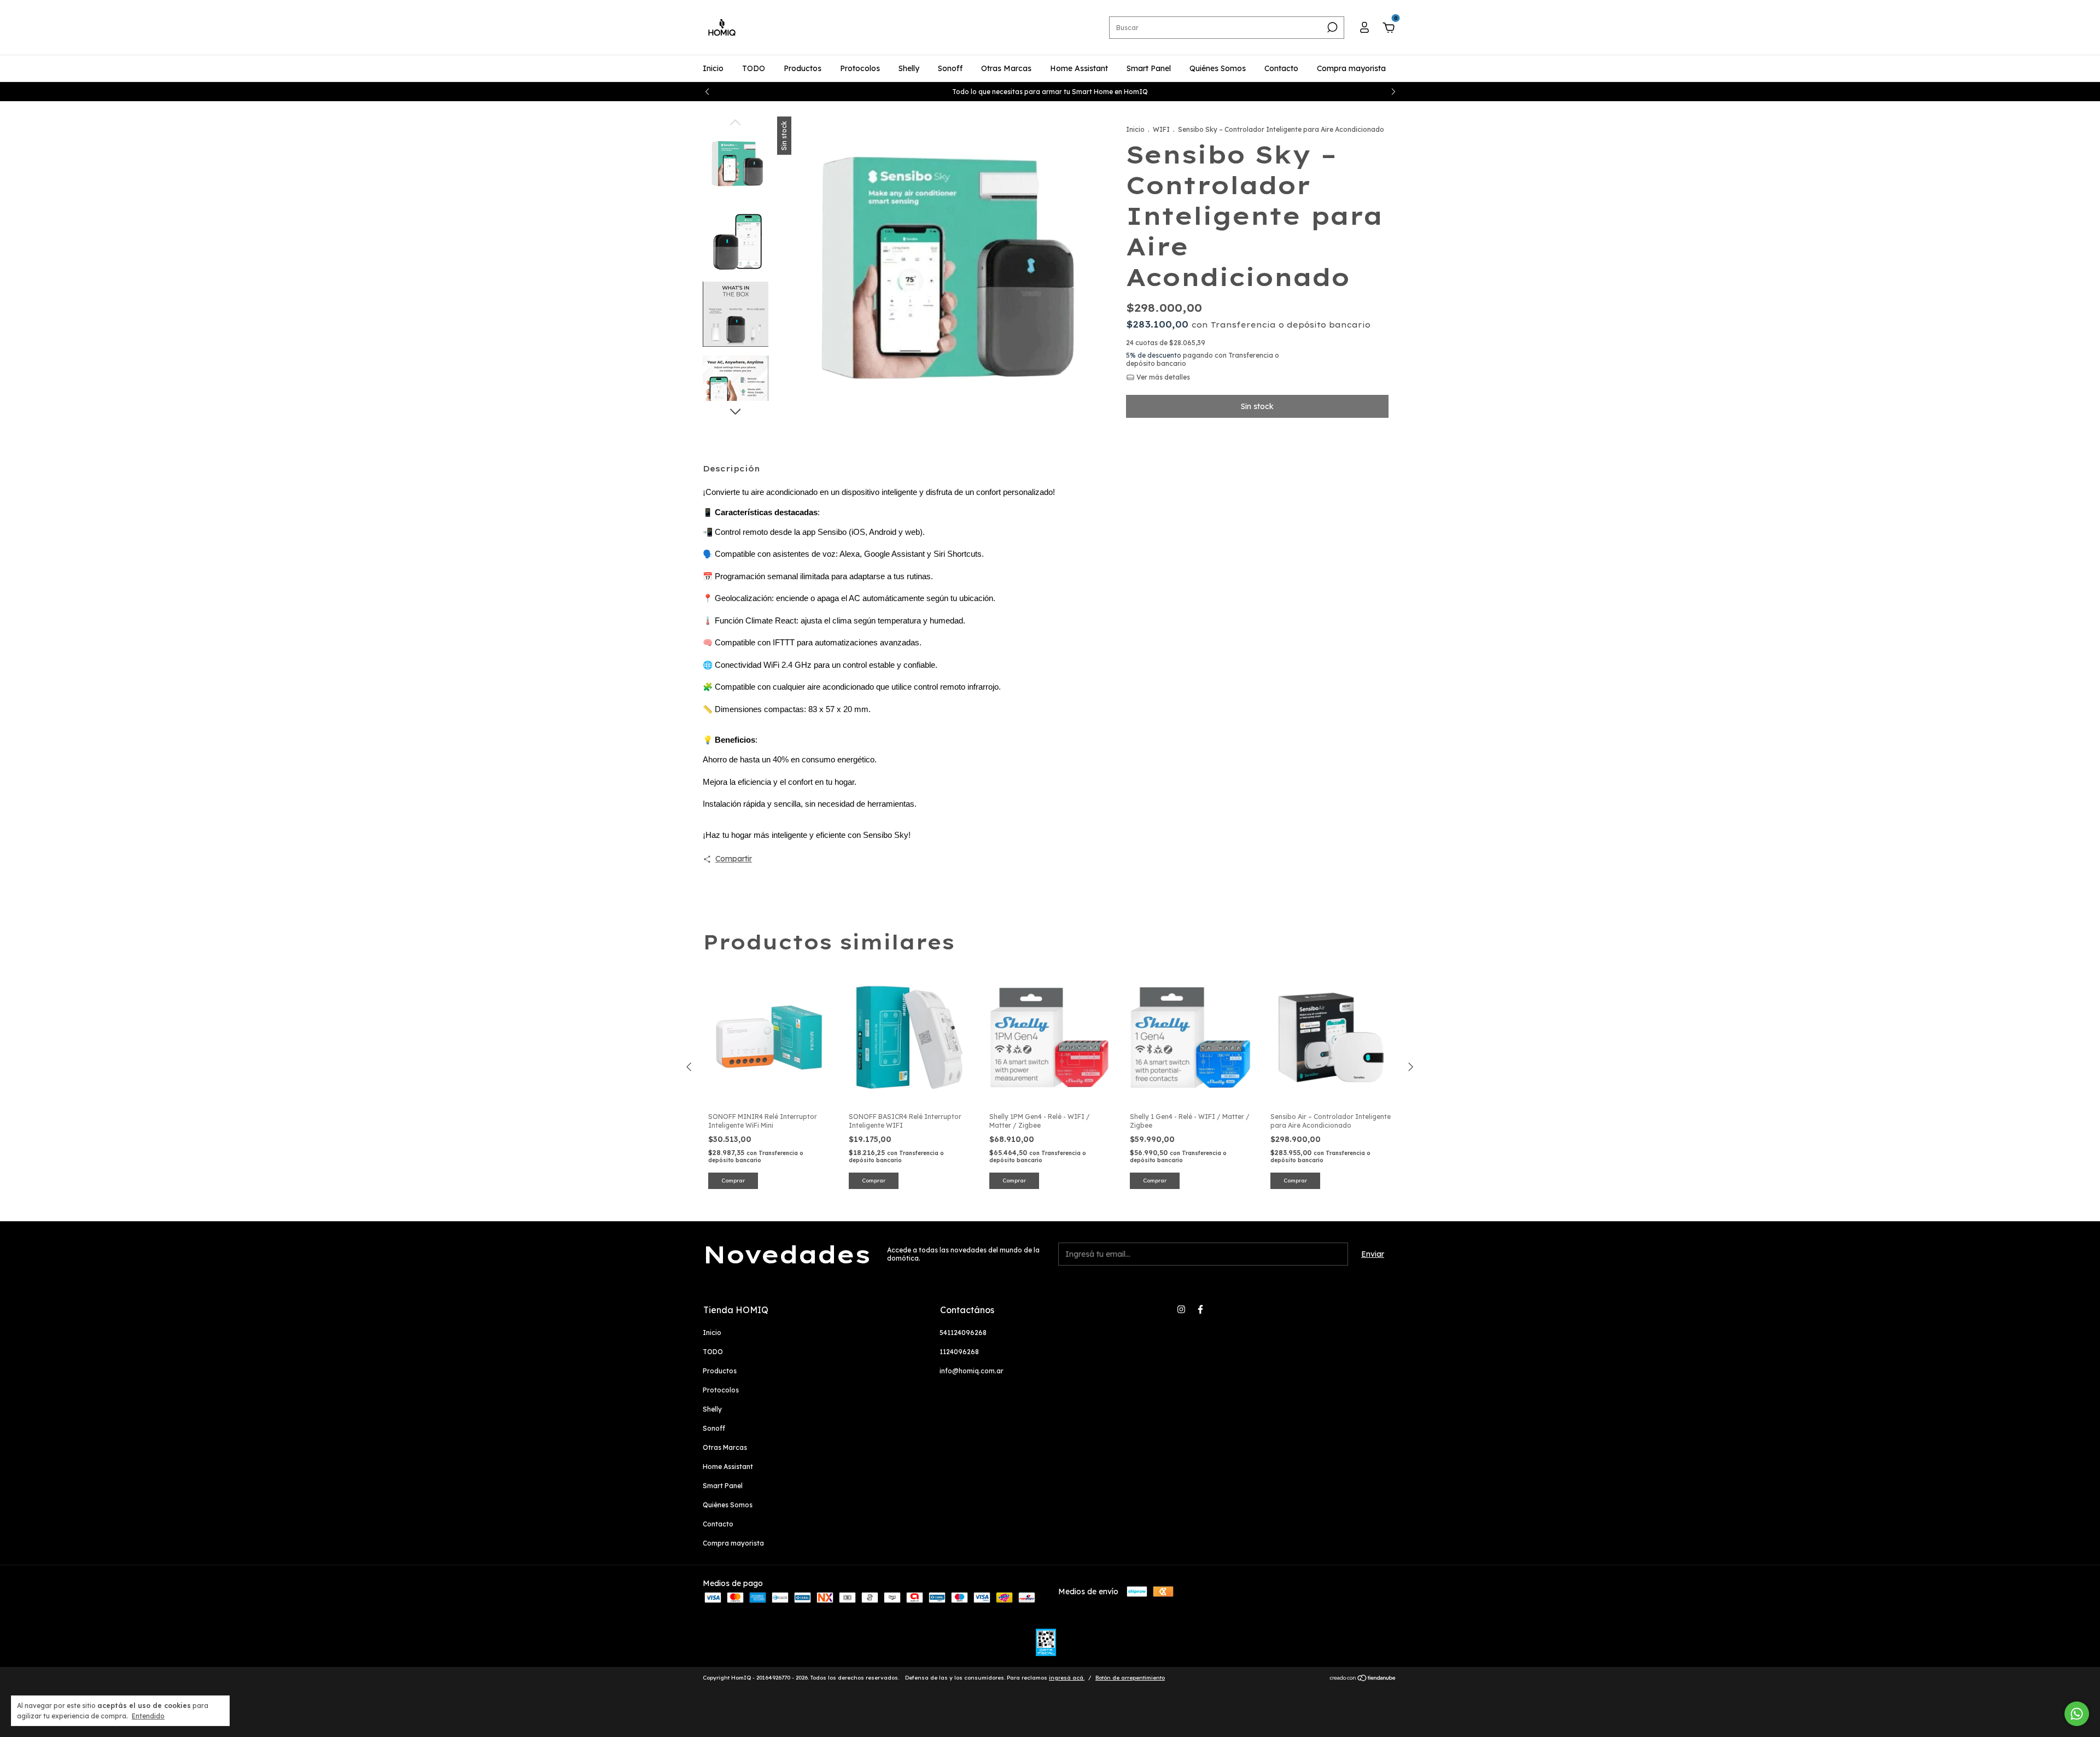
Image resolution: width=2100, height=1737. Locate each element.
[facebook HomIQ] (1200, 1309)
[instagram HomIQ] (1181, 1309)
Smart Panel (1149, 68)
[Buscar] (1331, 27)
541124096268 (963, 1333)
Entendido (148, 1716)
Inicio (713, 68)
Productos (803, 68)
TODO (754, 68)
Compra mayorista (1351, 68)
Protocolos (860, 68)
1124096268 (959, 1352)
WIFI (1161, 129)
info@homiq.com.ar (972, 1371)
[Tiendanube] (1363, 1679)
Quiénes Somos (1218, 68)
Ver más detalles (1162, 377)
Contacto (1281, 68)
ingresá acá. (1067, 1678)
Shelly (909, 68)
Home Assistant (1079, 68)
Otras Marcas (1006, 68)
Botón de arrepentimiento (1130, 1678)
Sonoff (950, 68)
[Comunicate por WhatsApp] (2077, 1714)
